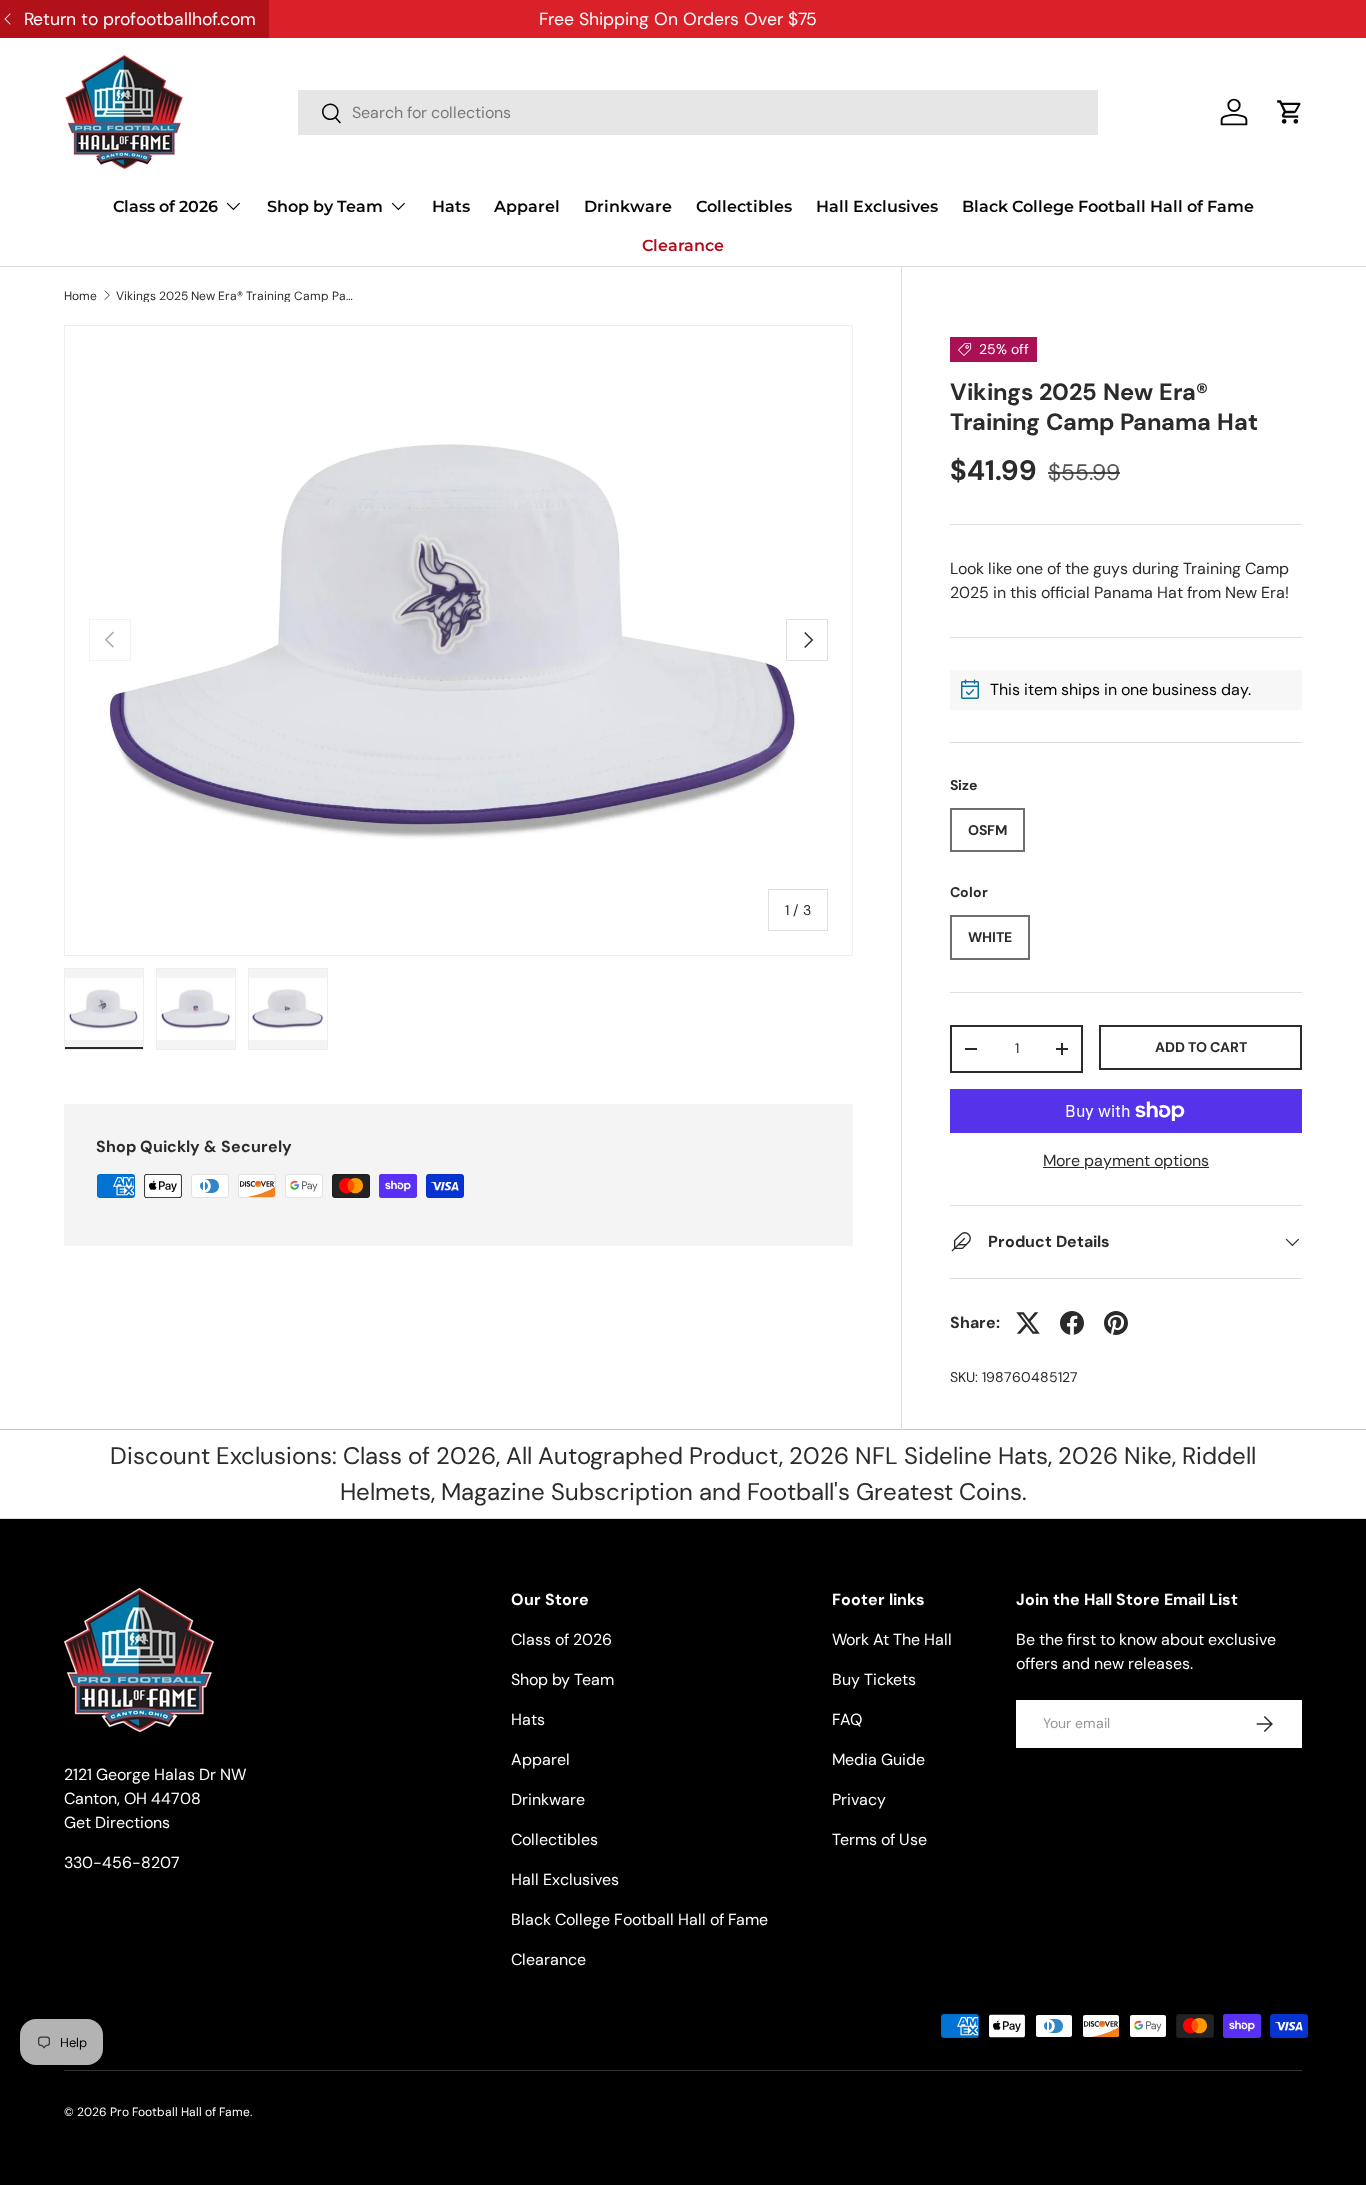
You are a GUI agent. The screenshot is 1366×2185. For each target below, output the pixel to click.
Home (80, 296)
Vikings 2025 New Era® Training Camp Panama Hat (236, 296)
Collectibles (744, 206)
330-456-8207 (122, 1862)
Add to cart (1201, 1047)
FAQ (847, 1719)
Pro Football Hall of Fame (180, 2112)
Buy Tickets (874, 1679)
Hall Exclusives (877, 206)
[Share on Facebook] (1072, 1323)
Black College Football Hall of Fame (1108, 206)
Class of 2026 (165, 206)
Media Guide (878, 1759)
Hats (451, 206)
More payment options (1126, 1160)
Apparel (527, 206)
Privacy (859, 1799)
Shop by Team (325, 206)
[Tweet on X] (1028, 1323)
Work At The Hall (892, 1639)
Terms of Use (879, 1839)
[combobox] (698, 112)
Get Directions (117, 1822)
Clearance (683, 245)
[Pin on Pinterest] (1116, 1323)
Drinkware (628, 206)
